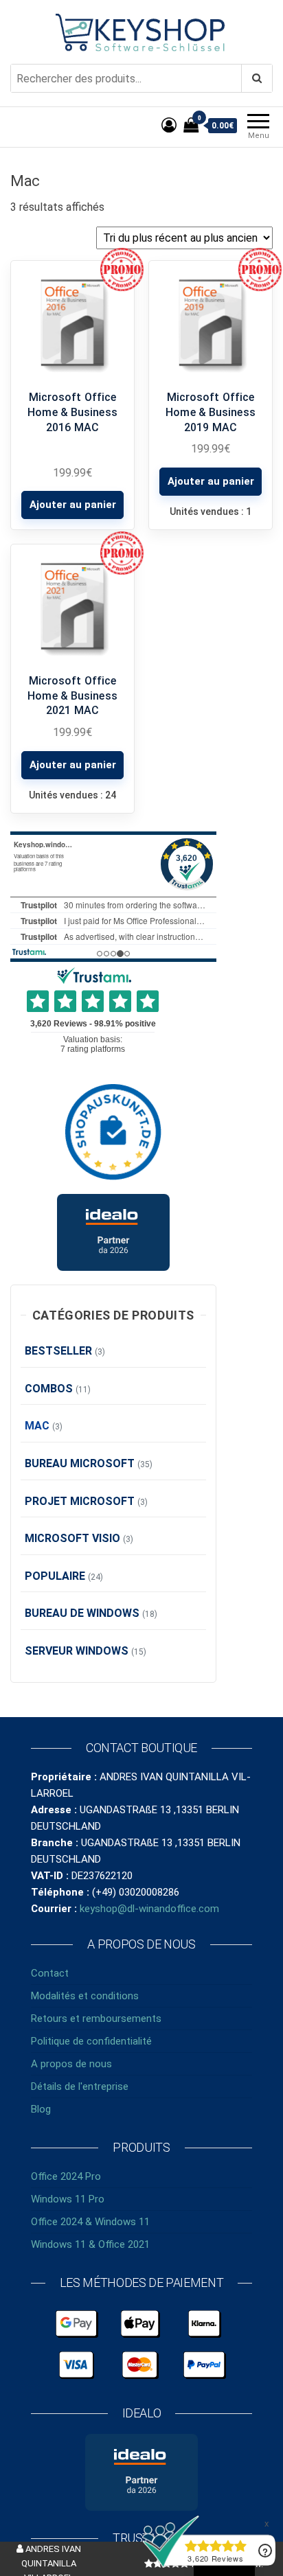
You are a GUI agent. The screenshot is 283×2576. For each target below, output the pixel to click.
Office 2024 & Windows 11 (90, 2222)
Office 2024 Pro (66, 2176)
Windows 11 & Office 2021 (90, 2244)
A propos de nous (71, 2064)
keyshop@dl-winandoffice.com (149, 1909)
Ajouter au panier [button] (73, 505)
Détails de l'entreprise (80, 2086)
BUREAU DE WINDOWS (82, 1613)
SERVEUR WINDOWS (77, 1651)
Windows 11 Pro (68, 2199)
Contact (50, 1973)
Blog (41, 2109)
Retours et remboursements (96, 2019)
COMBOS (49, 1389)
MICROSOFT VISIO (72, 1538)
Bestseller (58, 1351)
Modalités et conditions (85, 1996)
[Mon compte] (169, 125)
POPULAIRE (55, 1576)
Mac (37, 1426)
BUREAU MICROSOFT (80, 1463)
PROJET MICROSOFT (80, 1501)
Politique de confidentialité (91, 2041)
